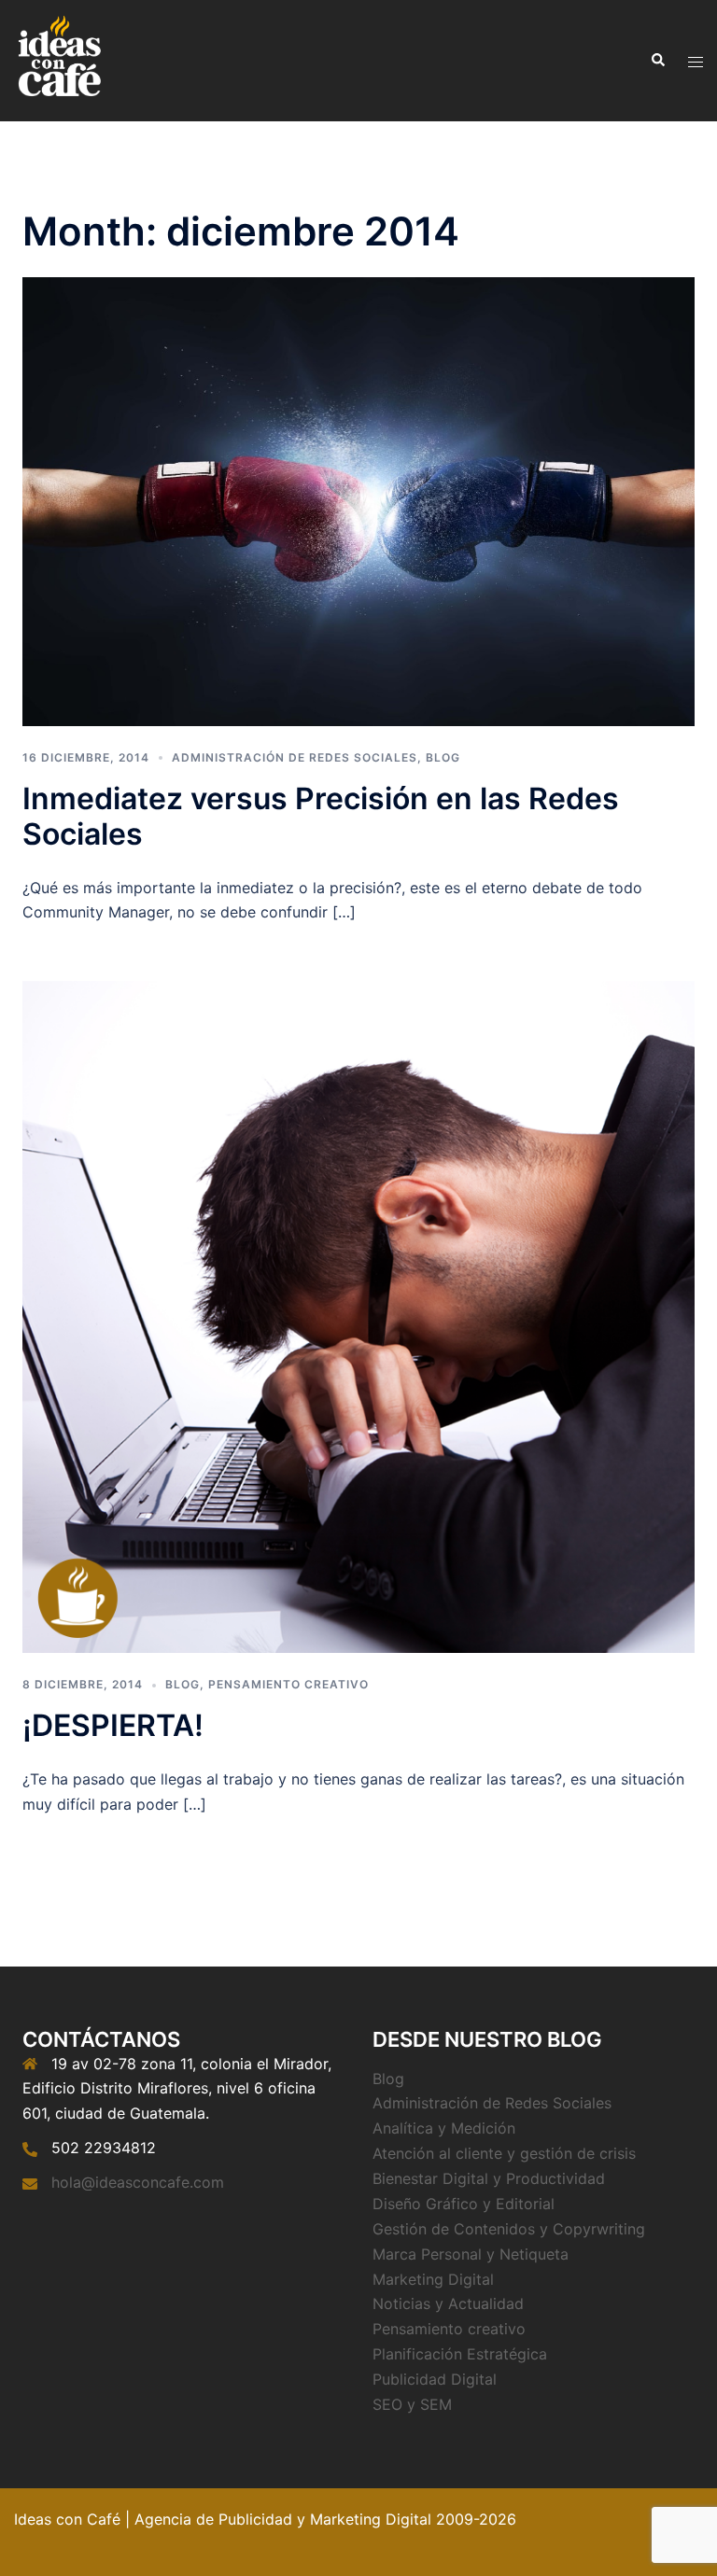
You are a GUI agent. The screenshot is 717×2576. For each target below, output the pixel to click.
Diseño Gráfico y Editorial (464, 2204)
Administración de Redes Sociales (295, 757)
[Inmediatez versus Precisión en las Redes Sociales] (358, 500)
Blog (443, 757)
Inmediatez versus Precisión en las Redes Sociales (321, 816)
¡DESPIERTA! (113, 1725)
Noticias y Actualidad (448, 2303)
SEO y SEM (412, 2404)
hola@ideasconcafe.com (138, 2182)
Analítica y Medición (444, 2128)
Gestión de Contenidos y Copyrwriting (509, 2229)
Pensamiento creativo (288, 1684)
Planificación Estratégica (460, 2354)
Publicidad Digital (435, 2379)
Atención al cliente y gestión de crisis (504, 2153)
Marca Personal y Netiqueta (471, 2254)
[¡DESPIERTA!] (358, 1316)
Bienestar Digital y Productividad (489, 2178)
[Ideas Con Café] (58, 59)
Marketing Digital (433, 2279)
